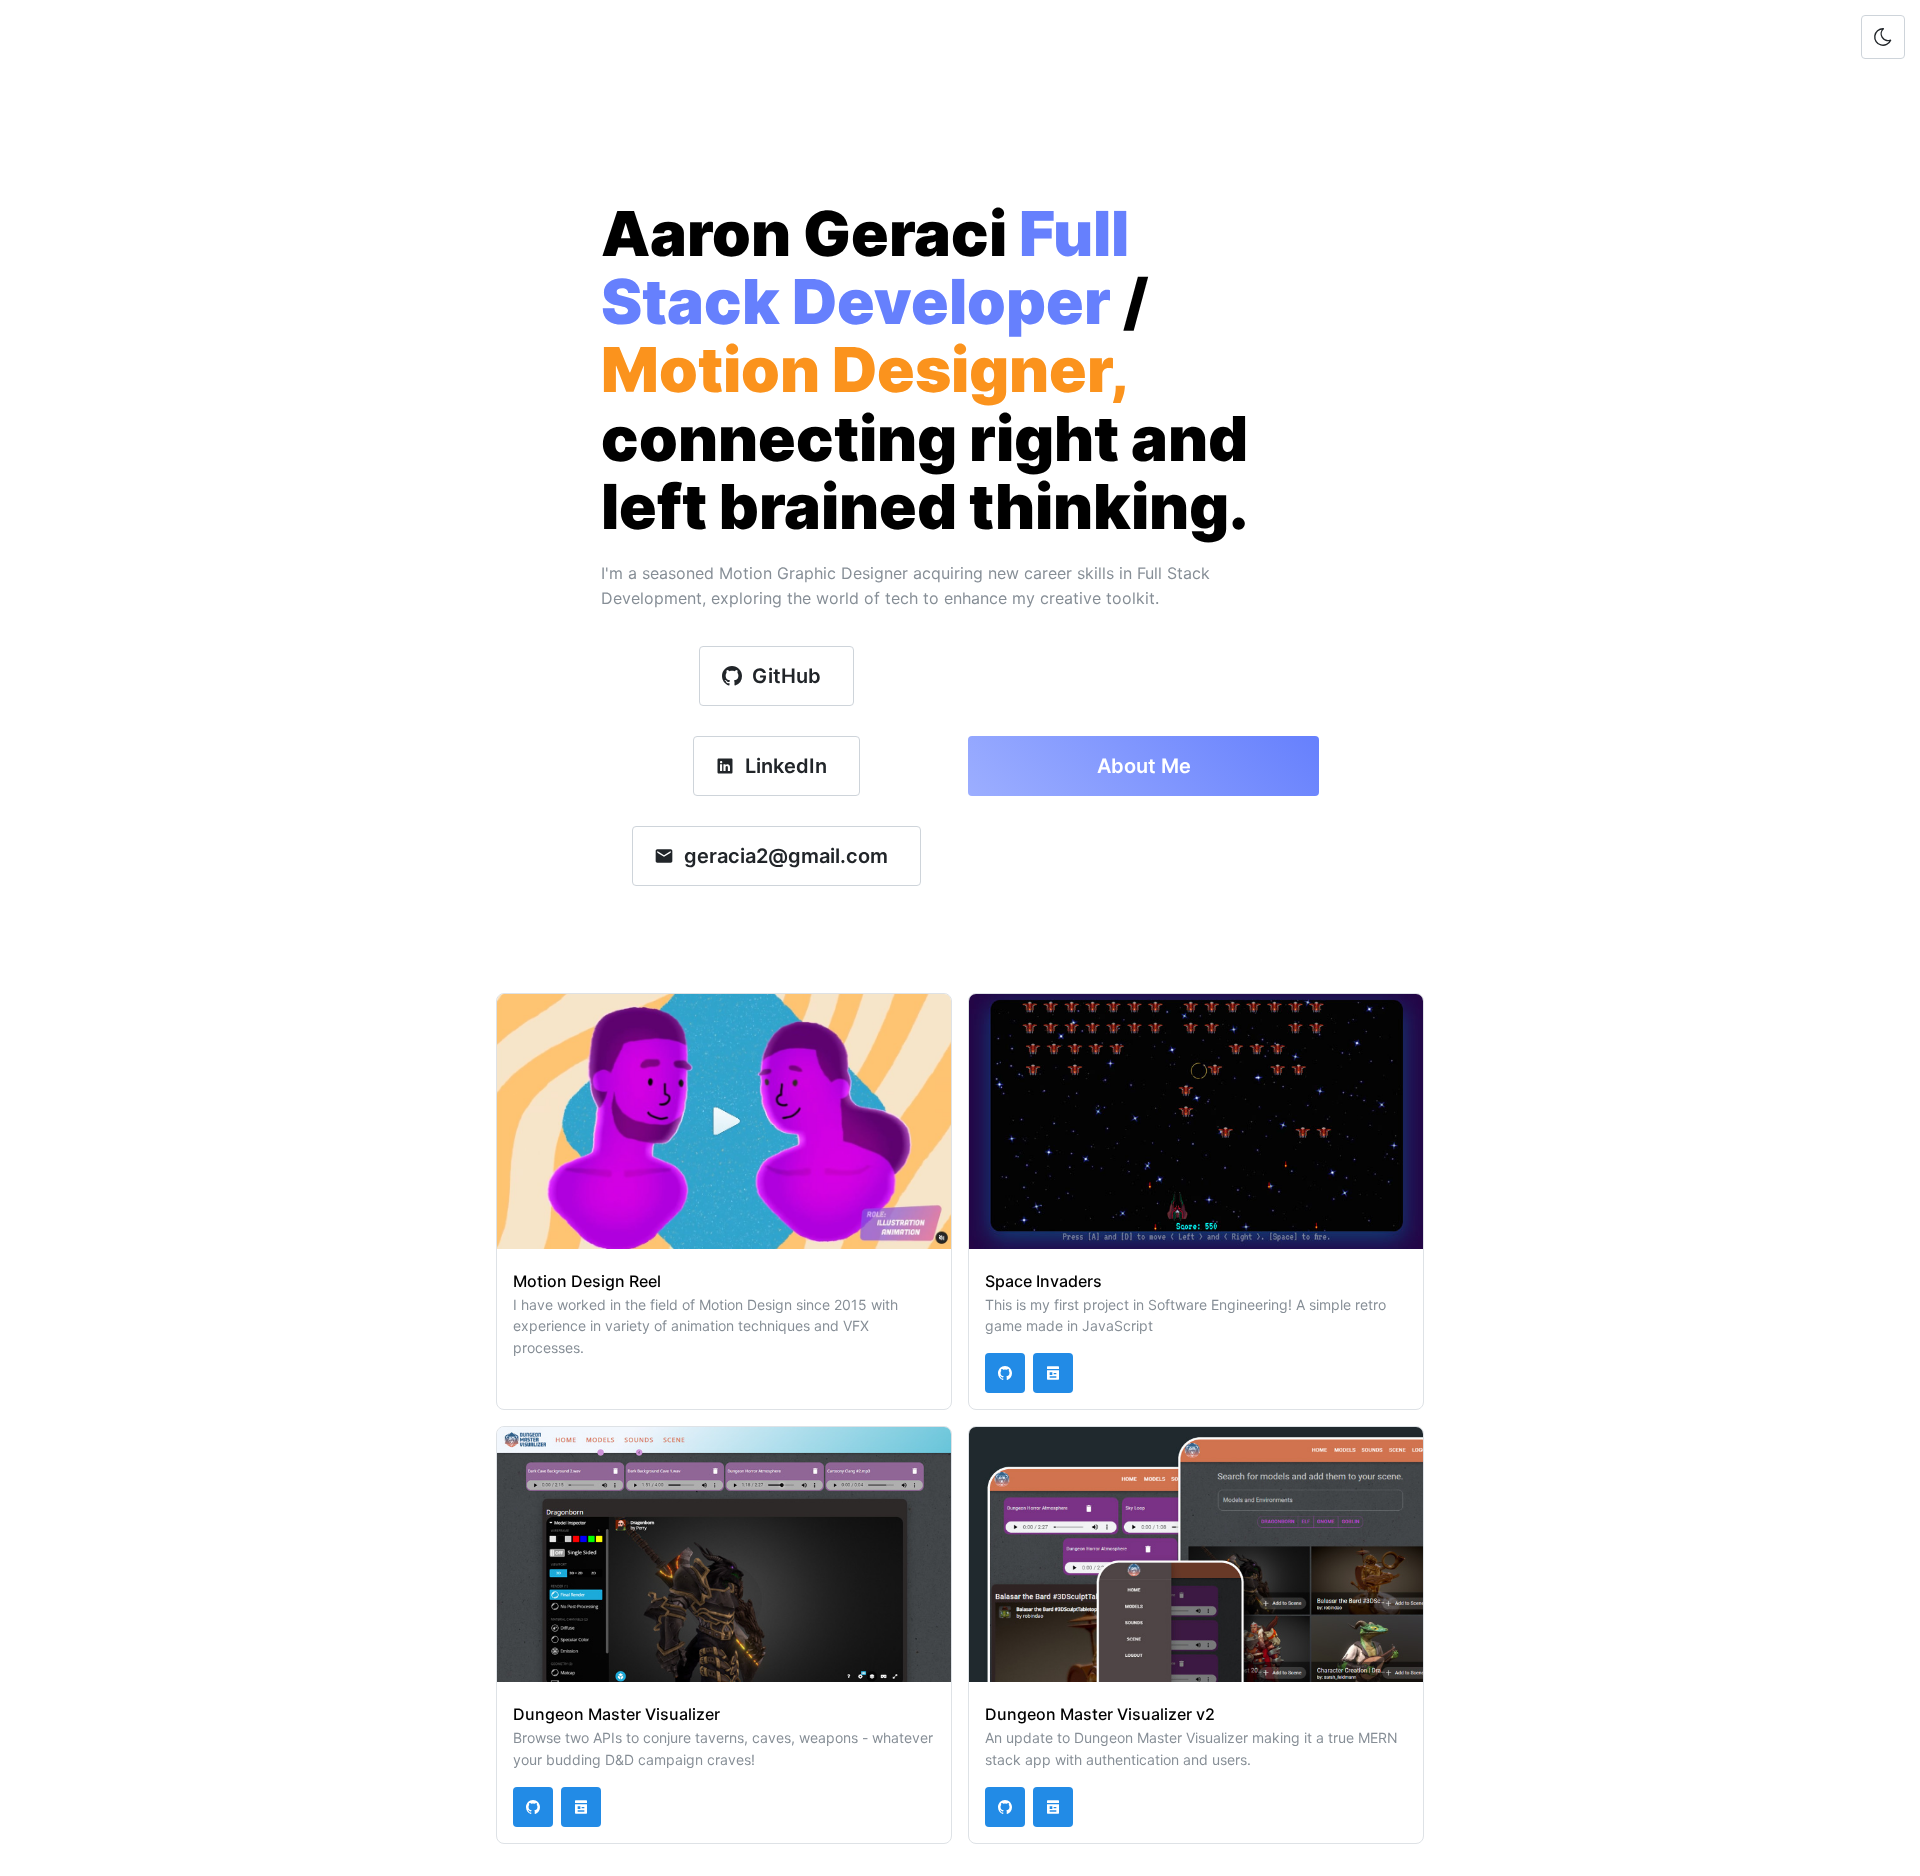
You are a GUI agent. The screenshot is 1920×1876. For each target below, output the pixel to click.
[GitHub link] (1005, 1373)
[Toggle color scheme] (1883, 37)
